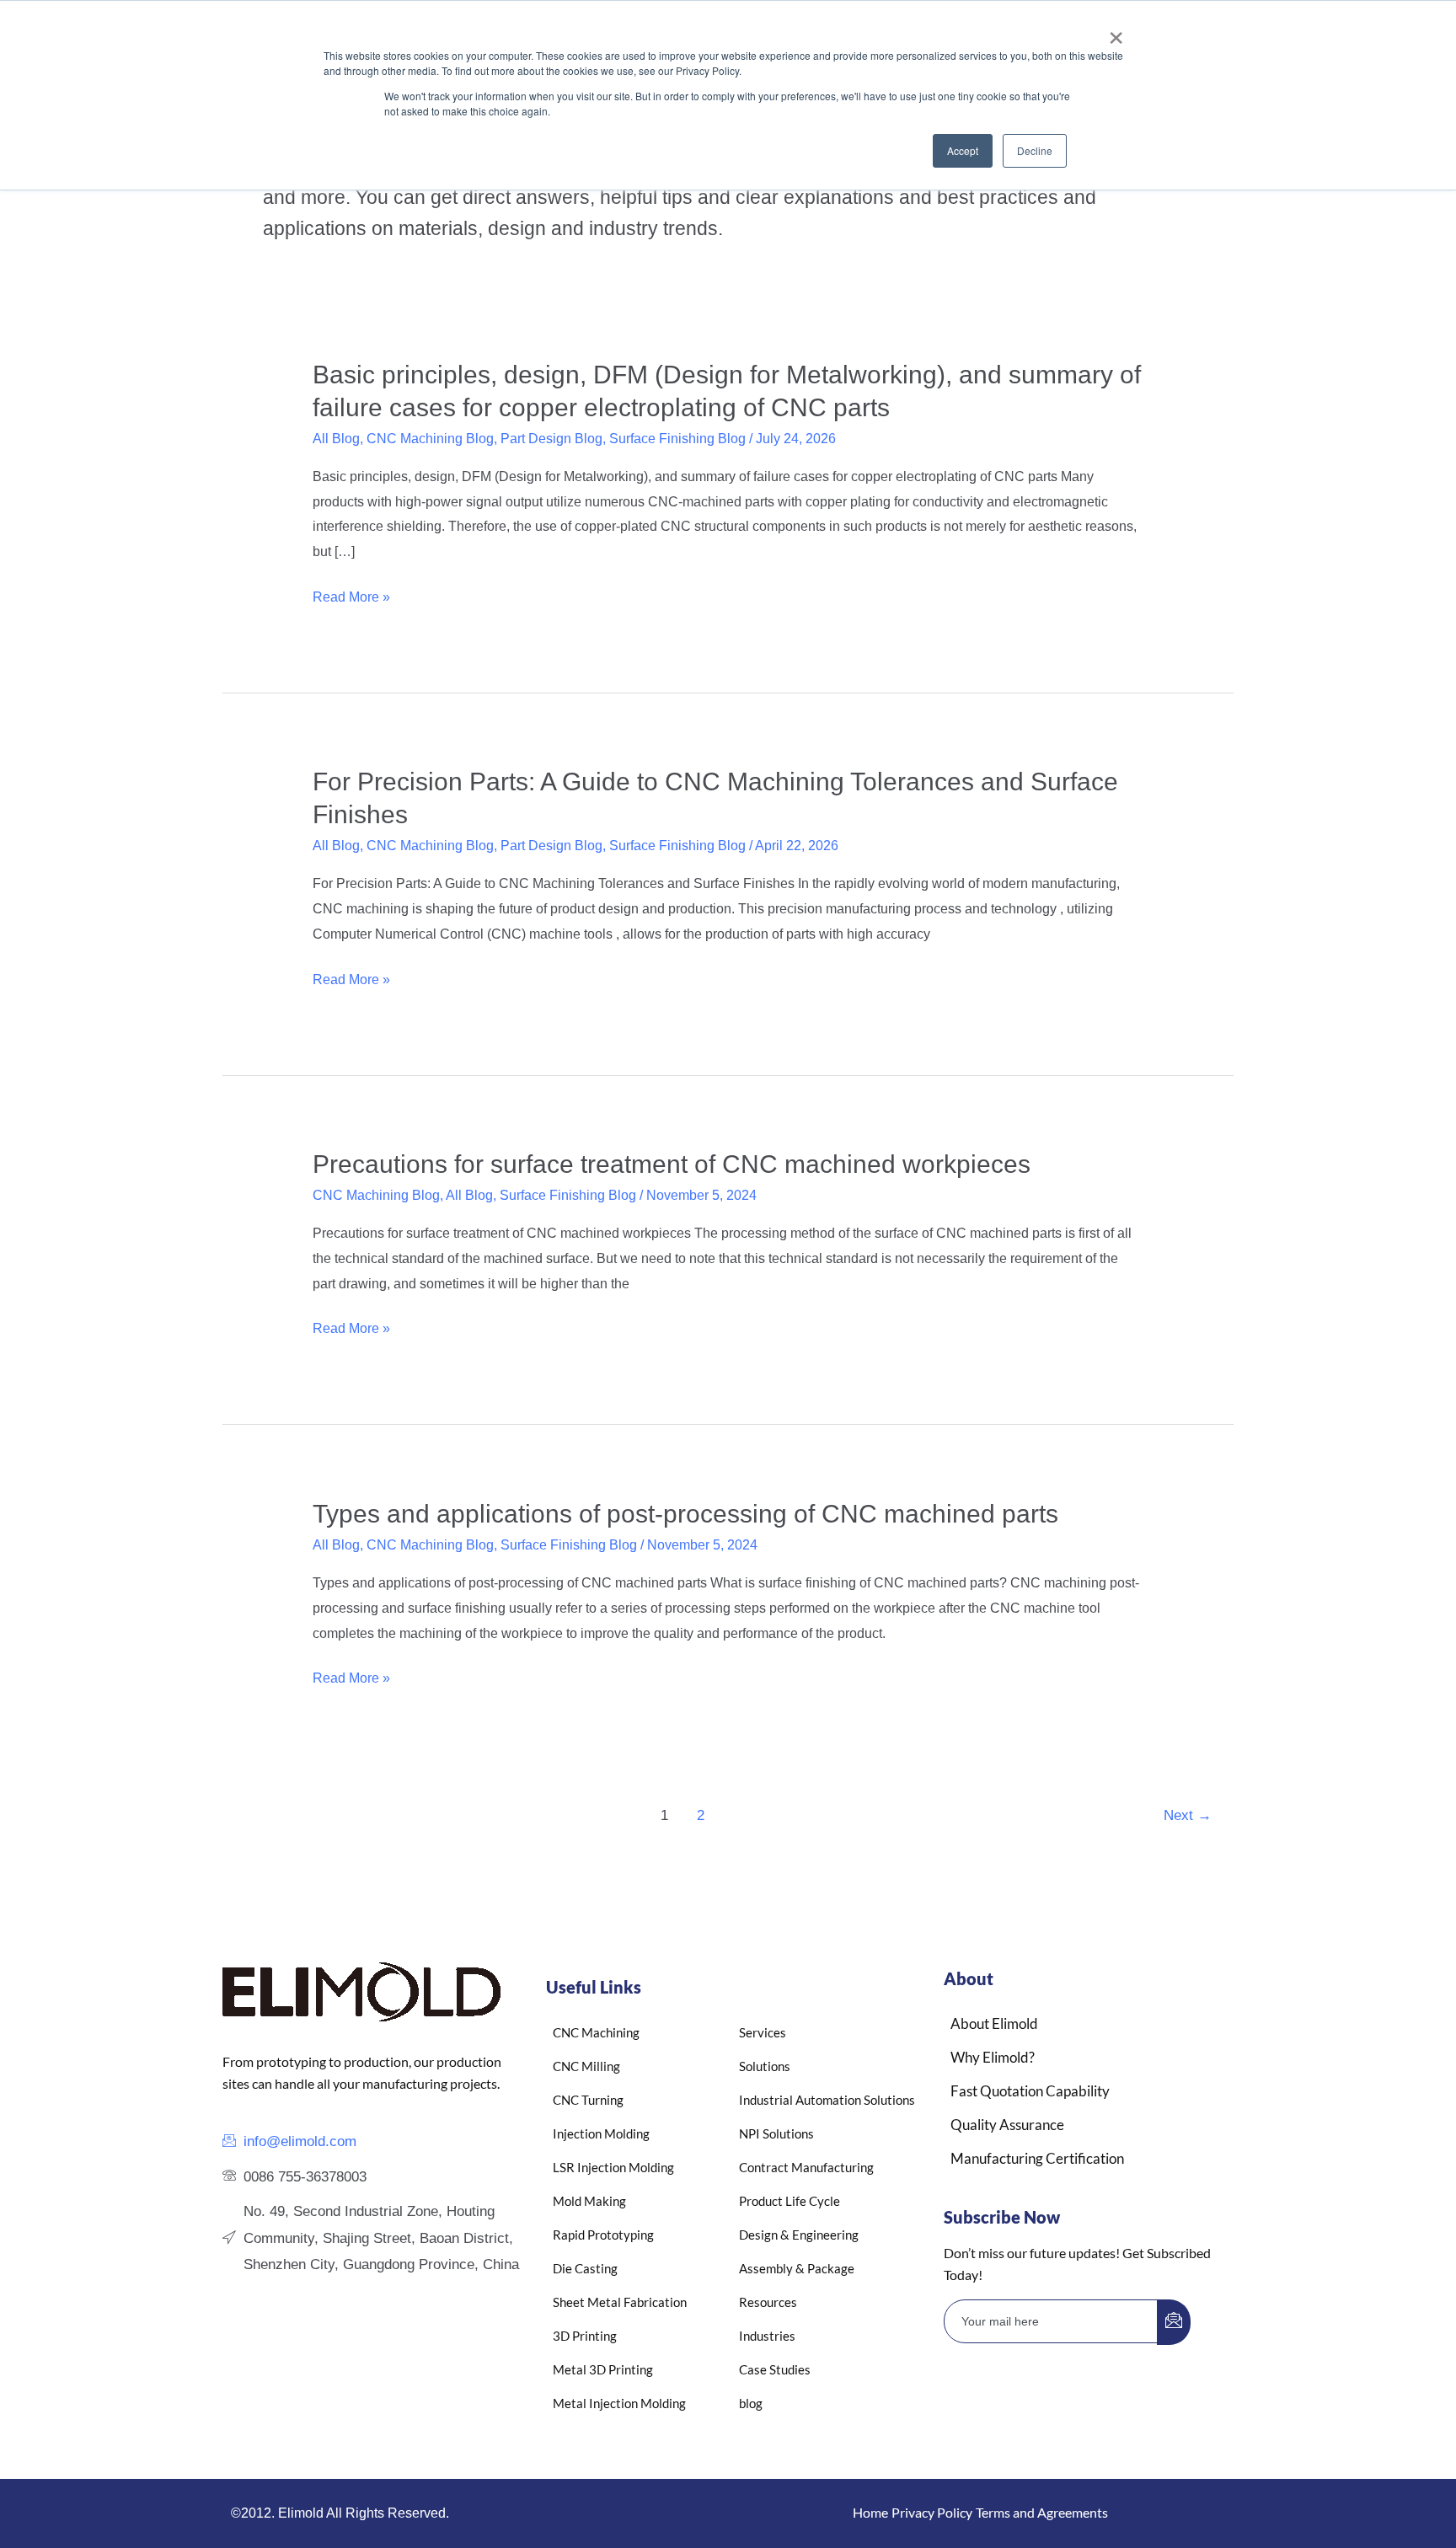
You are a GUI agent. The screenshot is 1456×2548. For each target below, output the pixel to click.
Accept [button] (963, 150)
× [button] (1116, 32)
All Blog (336, 439)
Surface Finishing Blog (677, 439)
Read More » (351, 597)
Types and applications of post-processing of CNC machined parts (685, 1514)
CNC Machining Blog (430, 439)
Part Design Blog (551, 439)
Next (1188, 1815)
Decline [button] (1035, 150)
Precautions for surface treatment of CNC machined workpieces (672, 1164)
